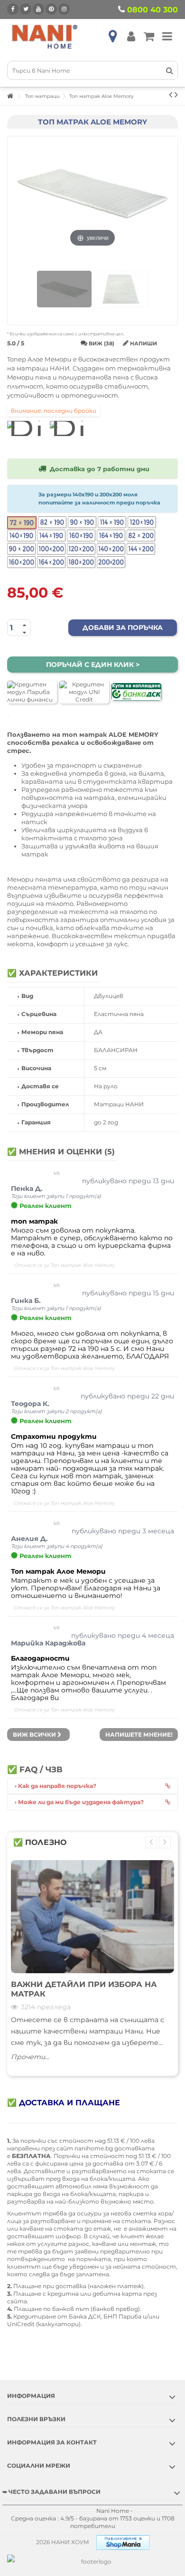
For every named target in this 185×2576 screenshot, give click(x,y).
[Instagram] (64, 9)
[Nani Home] (45, 36)
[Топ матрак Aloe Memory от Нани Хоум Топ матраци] (121, 289)
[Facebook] (13, 9)
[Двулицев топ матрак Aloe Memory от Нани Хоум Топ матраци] (64, 289)
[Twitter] (26, 9)
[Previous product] (171, 95)
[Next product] (176, 95)
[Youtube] (38, 9)
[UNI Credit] (84, 692)
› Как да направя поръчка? (55, 1786)
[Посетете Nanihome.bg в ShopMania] (123, 2542)
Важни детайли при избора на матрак (84, 1989)
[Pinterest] (51, 9)
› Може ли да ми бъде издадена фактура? (79, 1802)
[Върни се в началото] (10, 96)
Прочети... (30, 2057)
